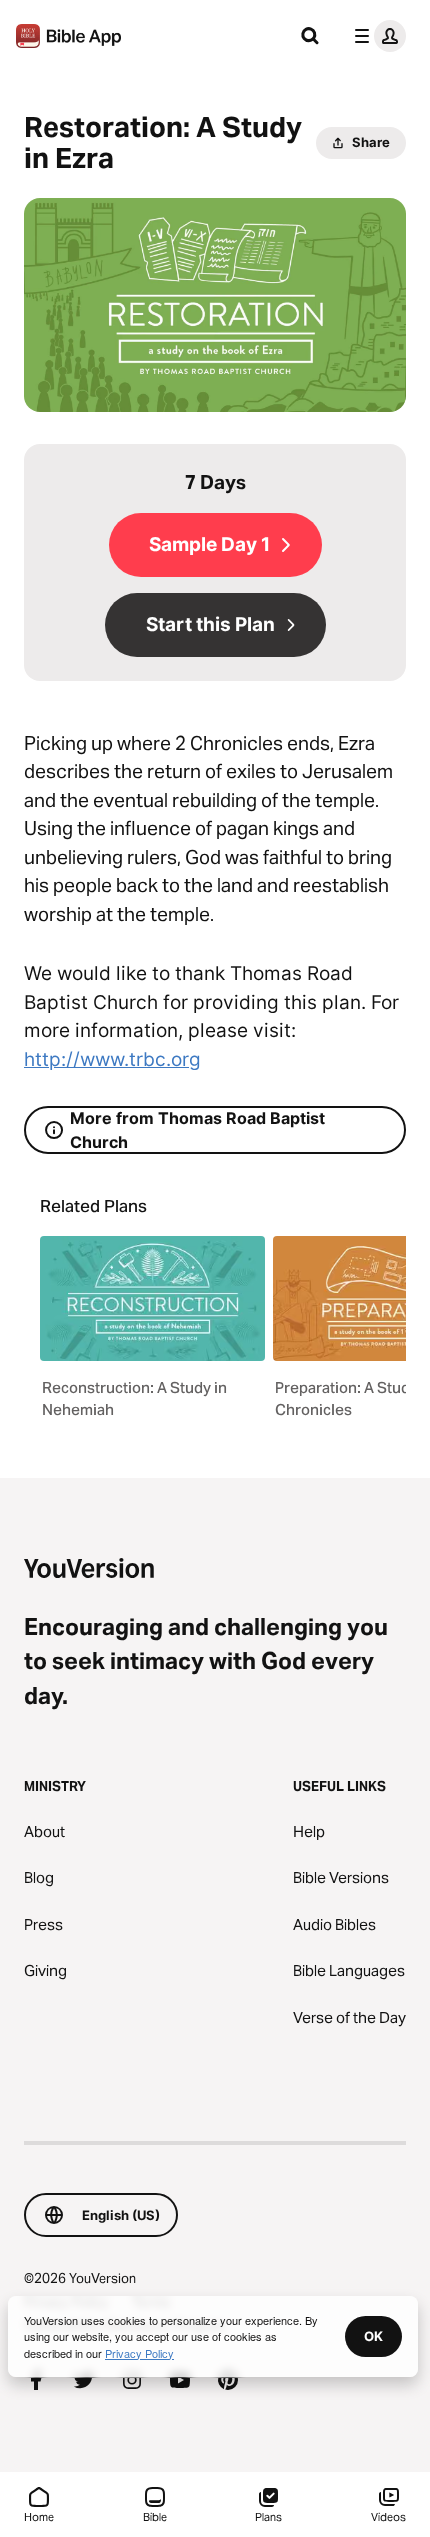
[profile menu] (376, 36)
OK (373, 2336)
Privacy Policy (139, 2353)
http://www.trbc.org (112, 1059)
